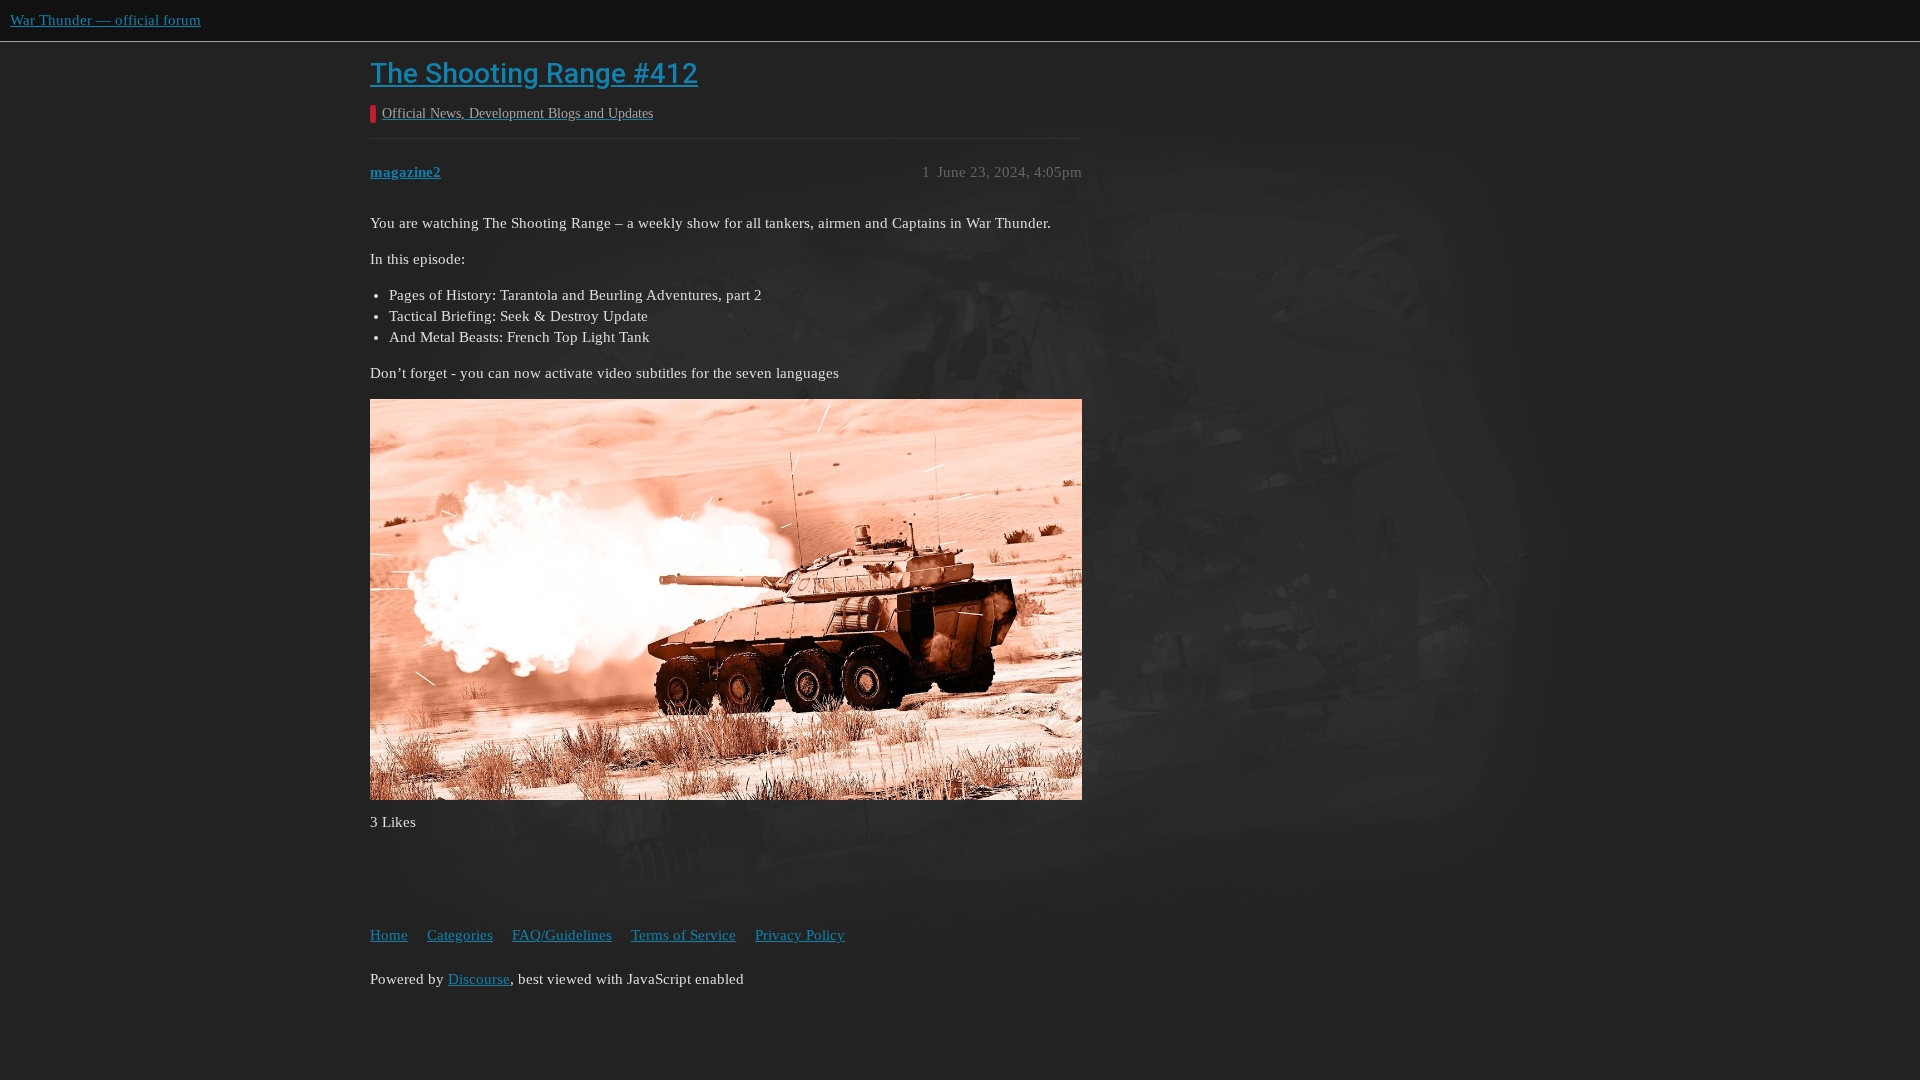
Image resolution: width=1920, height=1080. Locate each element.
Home (389, 935)
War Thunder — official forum (105, 20)
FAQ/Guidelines (562, 935)
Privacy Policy (800, 935)
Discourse (479, 979)
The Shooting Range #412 (534, 73)
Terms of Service (683, 935)
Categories (460, 935)
